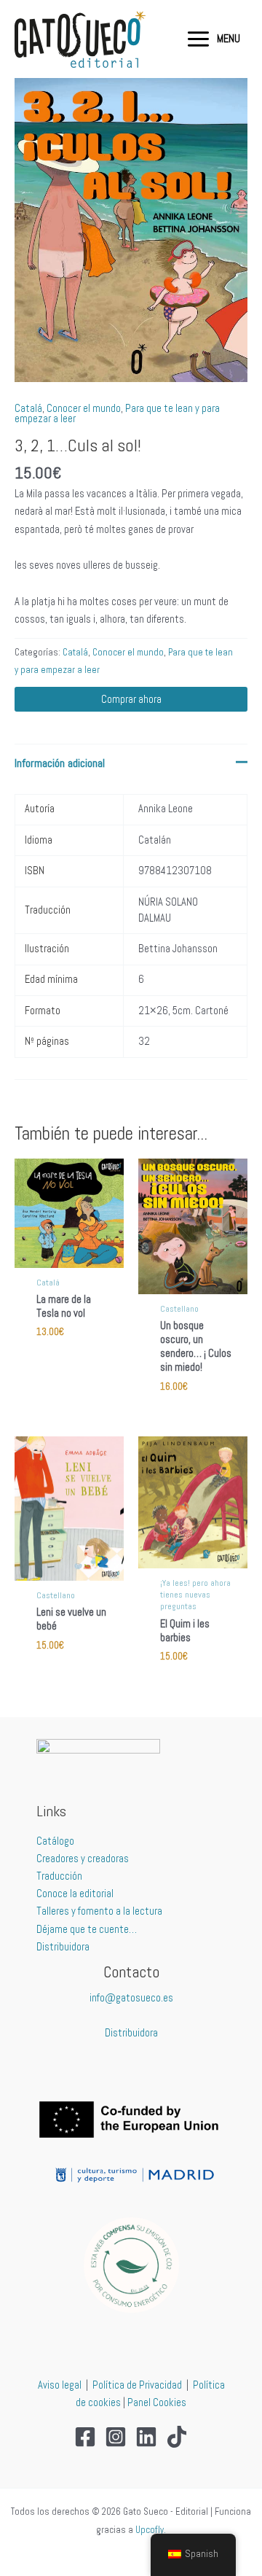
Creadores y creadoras (83, 1859)
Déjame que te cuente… (87, 1929)
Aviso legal (60, 2385)
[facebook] (85, 2437)
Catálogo (55, 1841)
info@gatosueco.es (131, 1998)
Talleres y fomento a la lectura (99, 1911)
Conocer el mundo (84, 408)
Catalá (28, 408)
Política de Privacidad (137, 2385)
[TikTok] (177, 2437)
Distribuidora (63, 1947)
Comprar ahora (131, 699)
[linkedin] (146, 2437)
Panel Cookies (157, 2402)
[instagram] (116, 2437)
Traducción (59, 1876)
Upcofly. (151, 2530)
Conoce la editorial (75, 1894)
